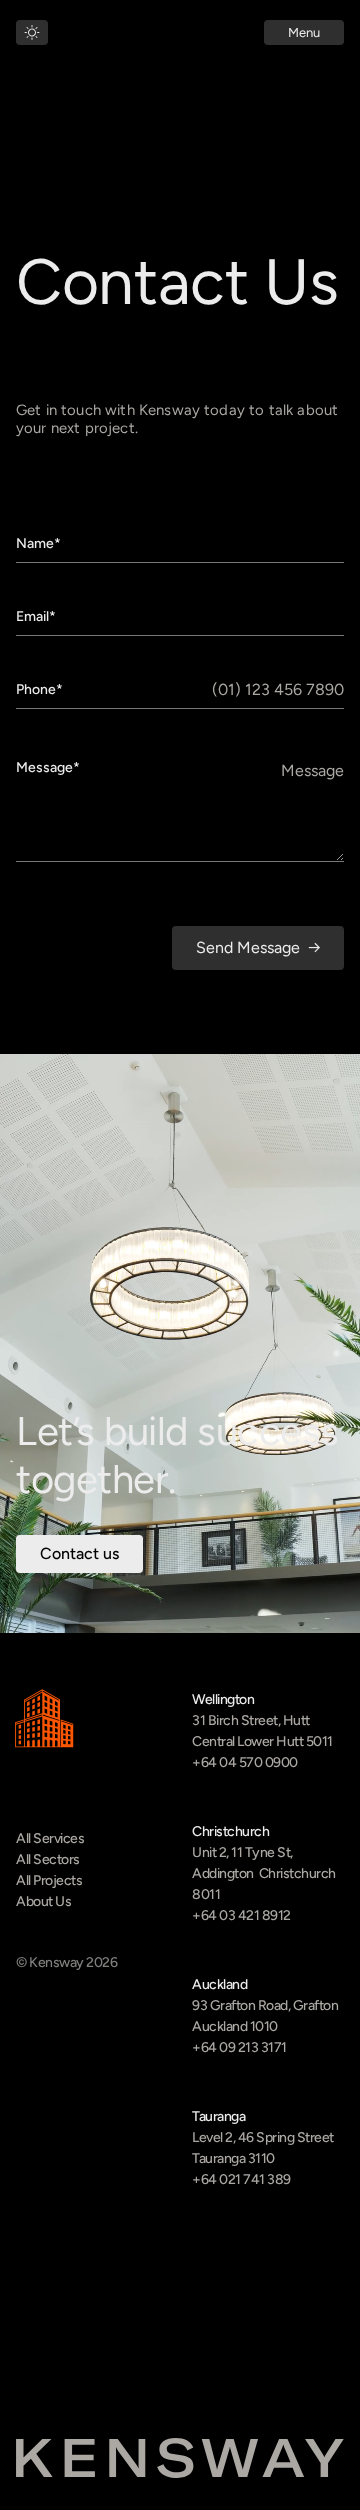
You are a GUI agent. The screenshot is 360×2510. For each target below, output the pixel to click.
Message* (48, 768)
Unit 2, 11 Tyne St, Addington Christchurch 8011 (264, 1873)
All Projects (49, 1880)
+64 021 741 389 (241, 2179)
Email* (36, 617)
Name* (38, 544)
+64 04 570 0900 (245, 1762)
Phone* (39, 690)
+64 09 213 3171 (239, 2047)
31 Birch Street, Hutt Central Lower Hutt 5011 (262, 1731)
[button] (304, 32)
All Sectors (48, 1859)
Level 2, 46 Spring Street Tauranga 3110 (264, 2148)
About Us (43, 1901)
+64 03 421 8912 (241, 1915)
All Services (50, 1838)
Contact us (79, 1553)
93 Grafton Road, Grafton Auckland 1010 (266, 2016)
